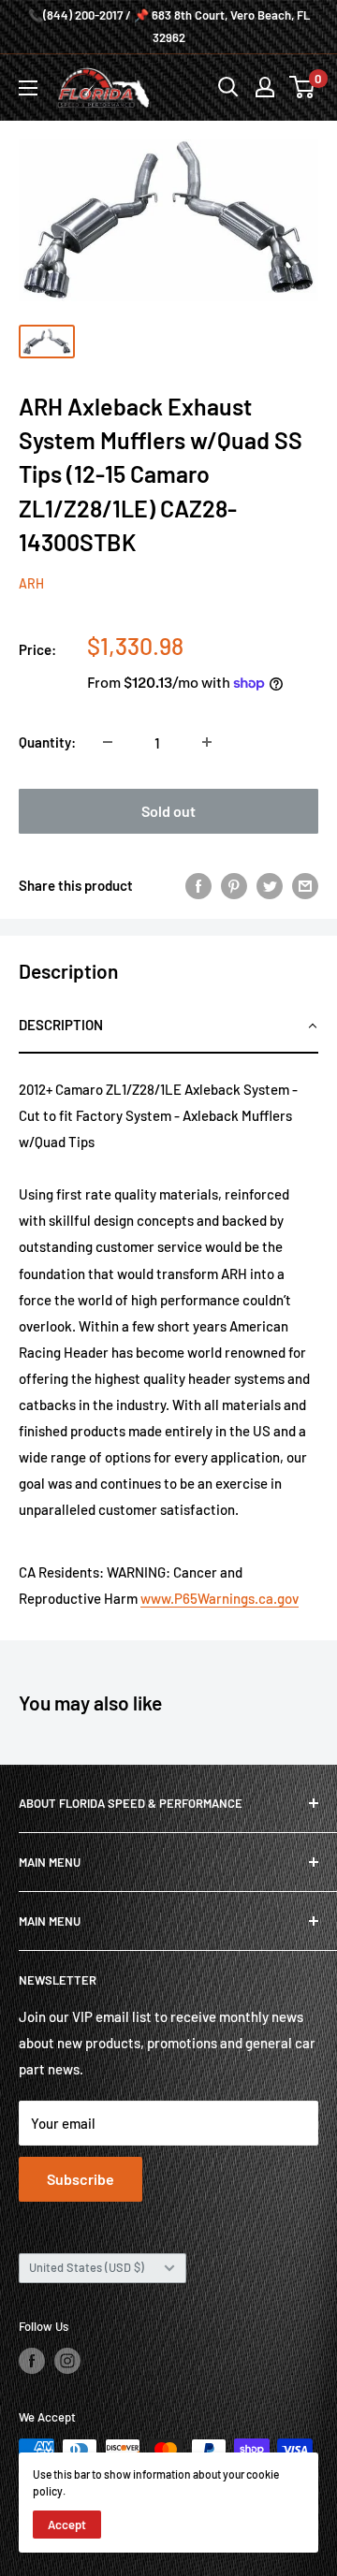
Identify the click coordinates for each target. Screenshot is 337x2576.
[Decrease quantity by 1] (108, 742)
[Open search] (228, 87)
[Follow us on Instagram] (67, 2361)
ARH (31, 583)
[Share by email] (305, 885)
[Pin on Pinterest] (234, 885)
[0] (303, 87)
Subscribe (81, 2179)
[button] (168, 1026)
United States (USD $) (87, 2267)
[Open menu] (28, 88)
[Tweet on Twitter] (270, 885)
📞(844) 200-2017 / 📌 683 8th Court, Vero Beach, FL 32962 (169, 26)
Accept (67, 2525)
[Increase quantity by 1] (207, 742)
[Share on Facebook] (198, 885)
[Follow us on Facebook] (32, 2361)
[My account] (265, 87)
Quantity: (47, 742)
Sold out (168, 811)
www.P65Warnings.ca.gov (220, 1598)
